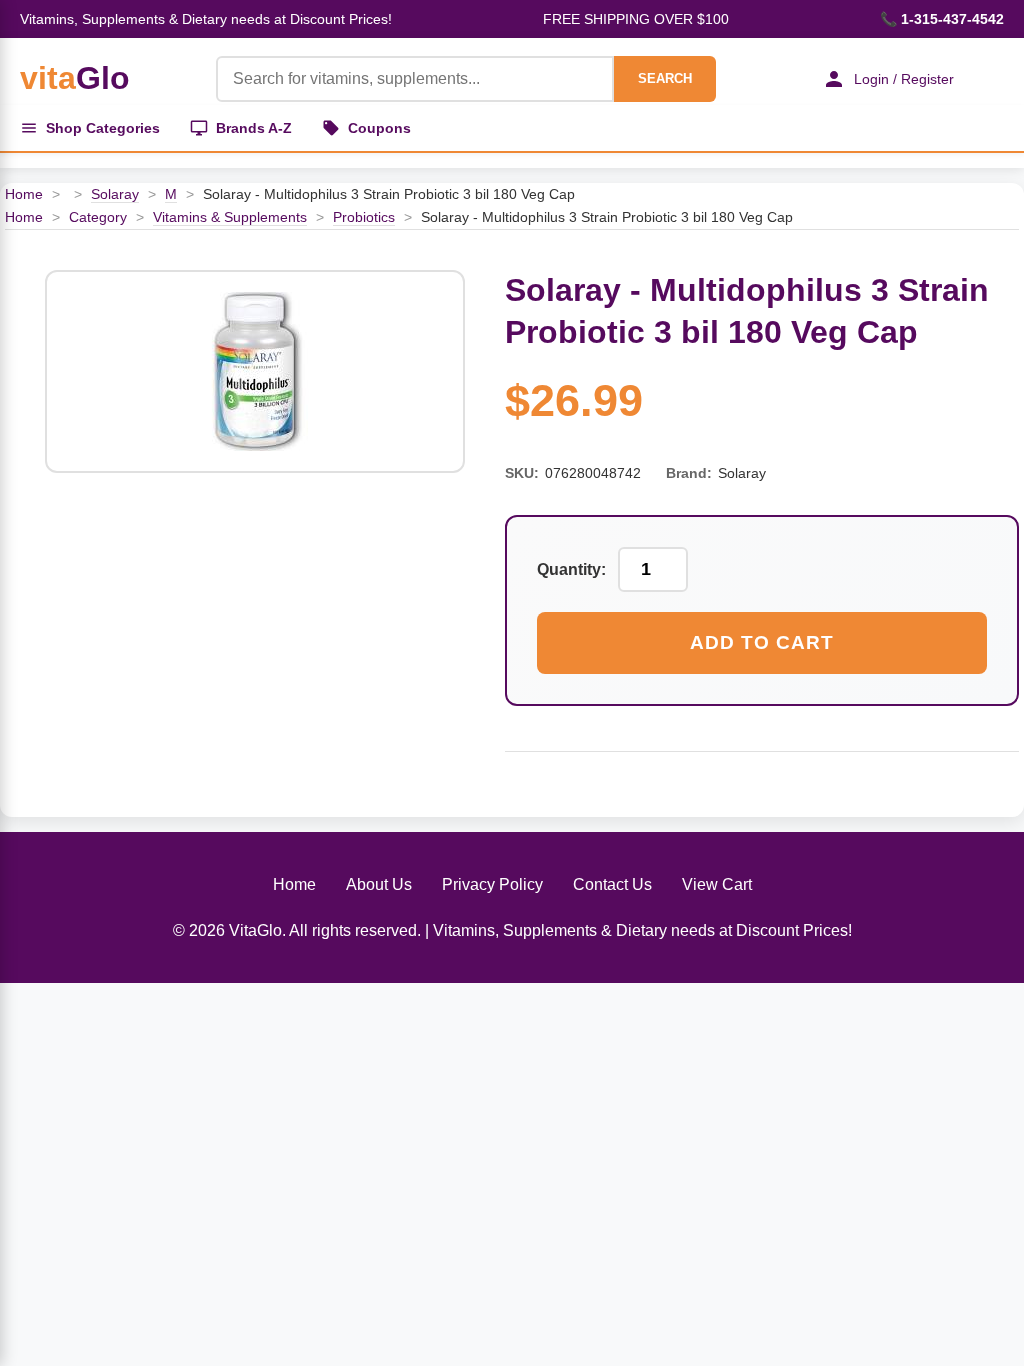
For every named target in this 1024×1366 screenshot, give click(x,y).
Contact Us (612, 884)
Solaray (115, 194)
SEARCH (665, 78)
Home (24, 194)
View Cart (717, 884)
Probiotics (364, 217)
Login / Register (904, 79)
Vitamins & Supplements (230, 217)
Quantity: (571, 569)
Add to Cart (762, 642)
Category (98, 217)
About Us (379, 884)
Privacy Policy (492, 884)
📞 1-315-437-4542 (942, 19)
